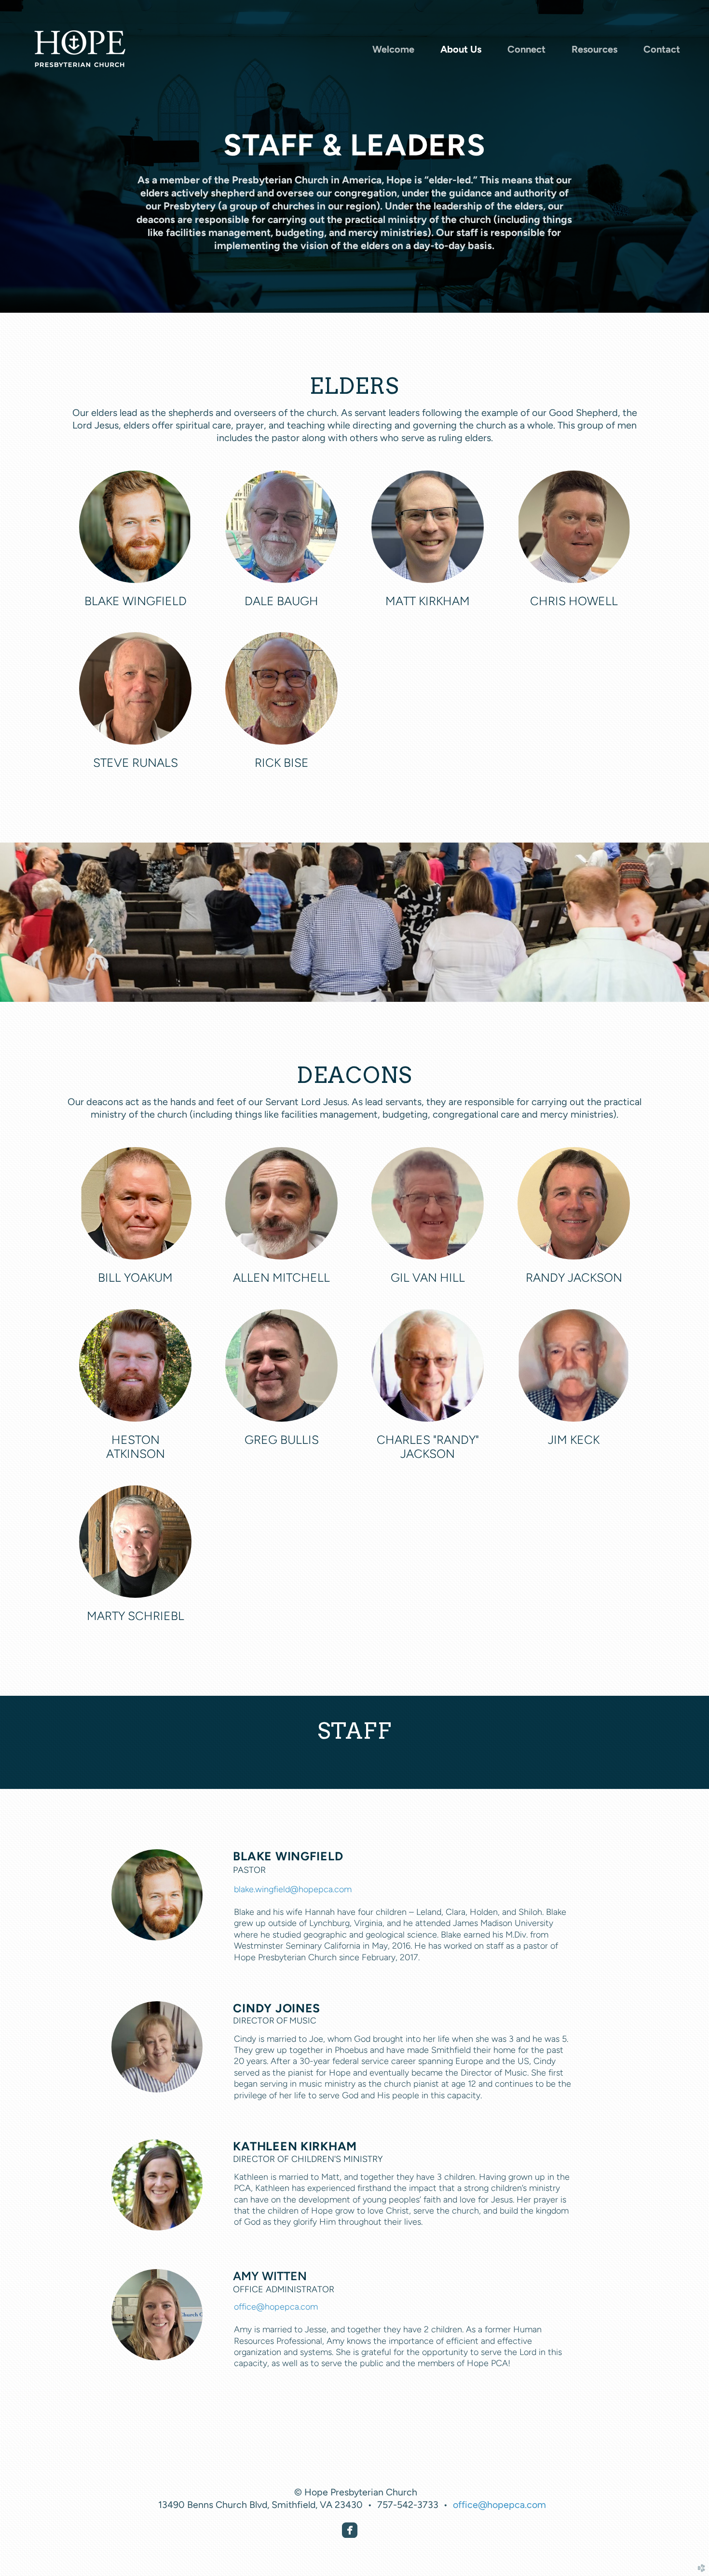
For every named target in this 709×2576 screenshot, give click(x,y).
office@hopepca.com (276, 2306)
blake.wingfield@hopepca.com (293, 1889)
